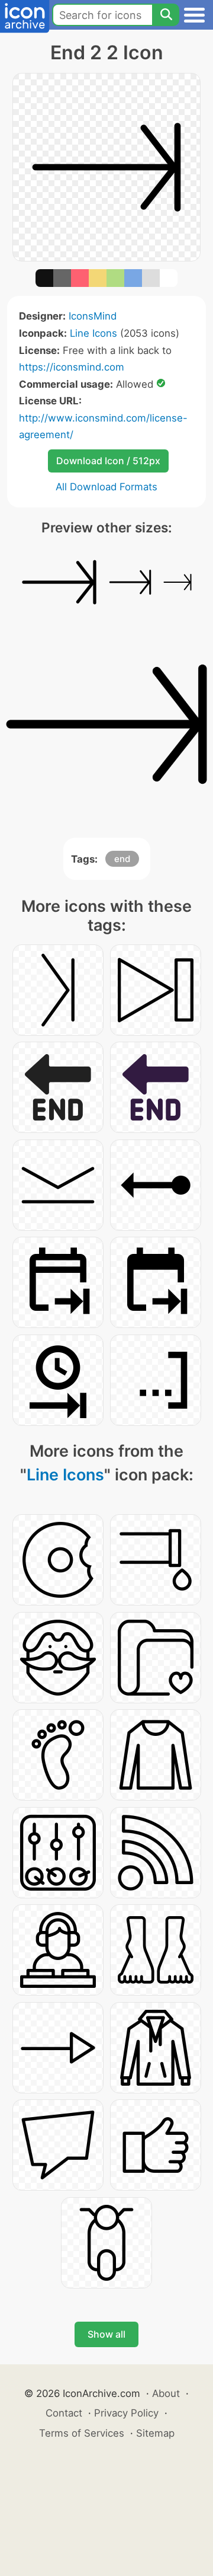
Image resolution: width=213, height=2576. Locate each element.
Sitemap (155, 2433)
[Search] (166, 15)
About (166, 2393)
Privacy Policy (126, 2413)
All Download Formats (106, 487)
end (122, 859)
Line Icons (93, 333)
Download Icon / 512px (108, 461)
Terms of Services (82, 2433)
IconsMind (93, 316)
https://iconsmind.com (72, 367)
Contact (64, 2413)
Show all (106, 2334)
